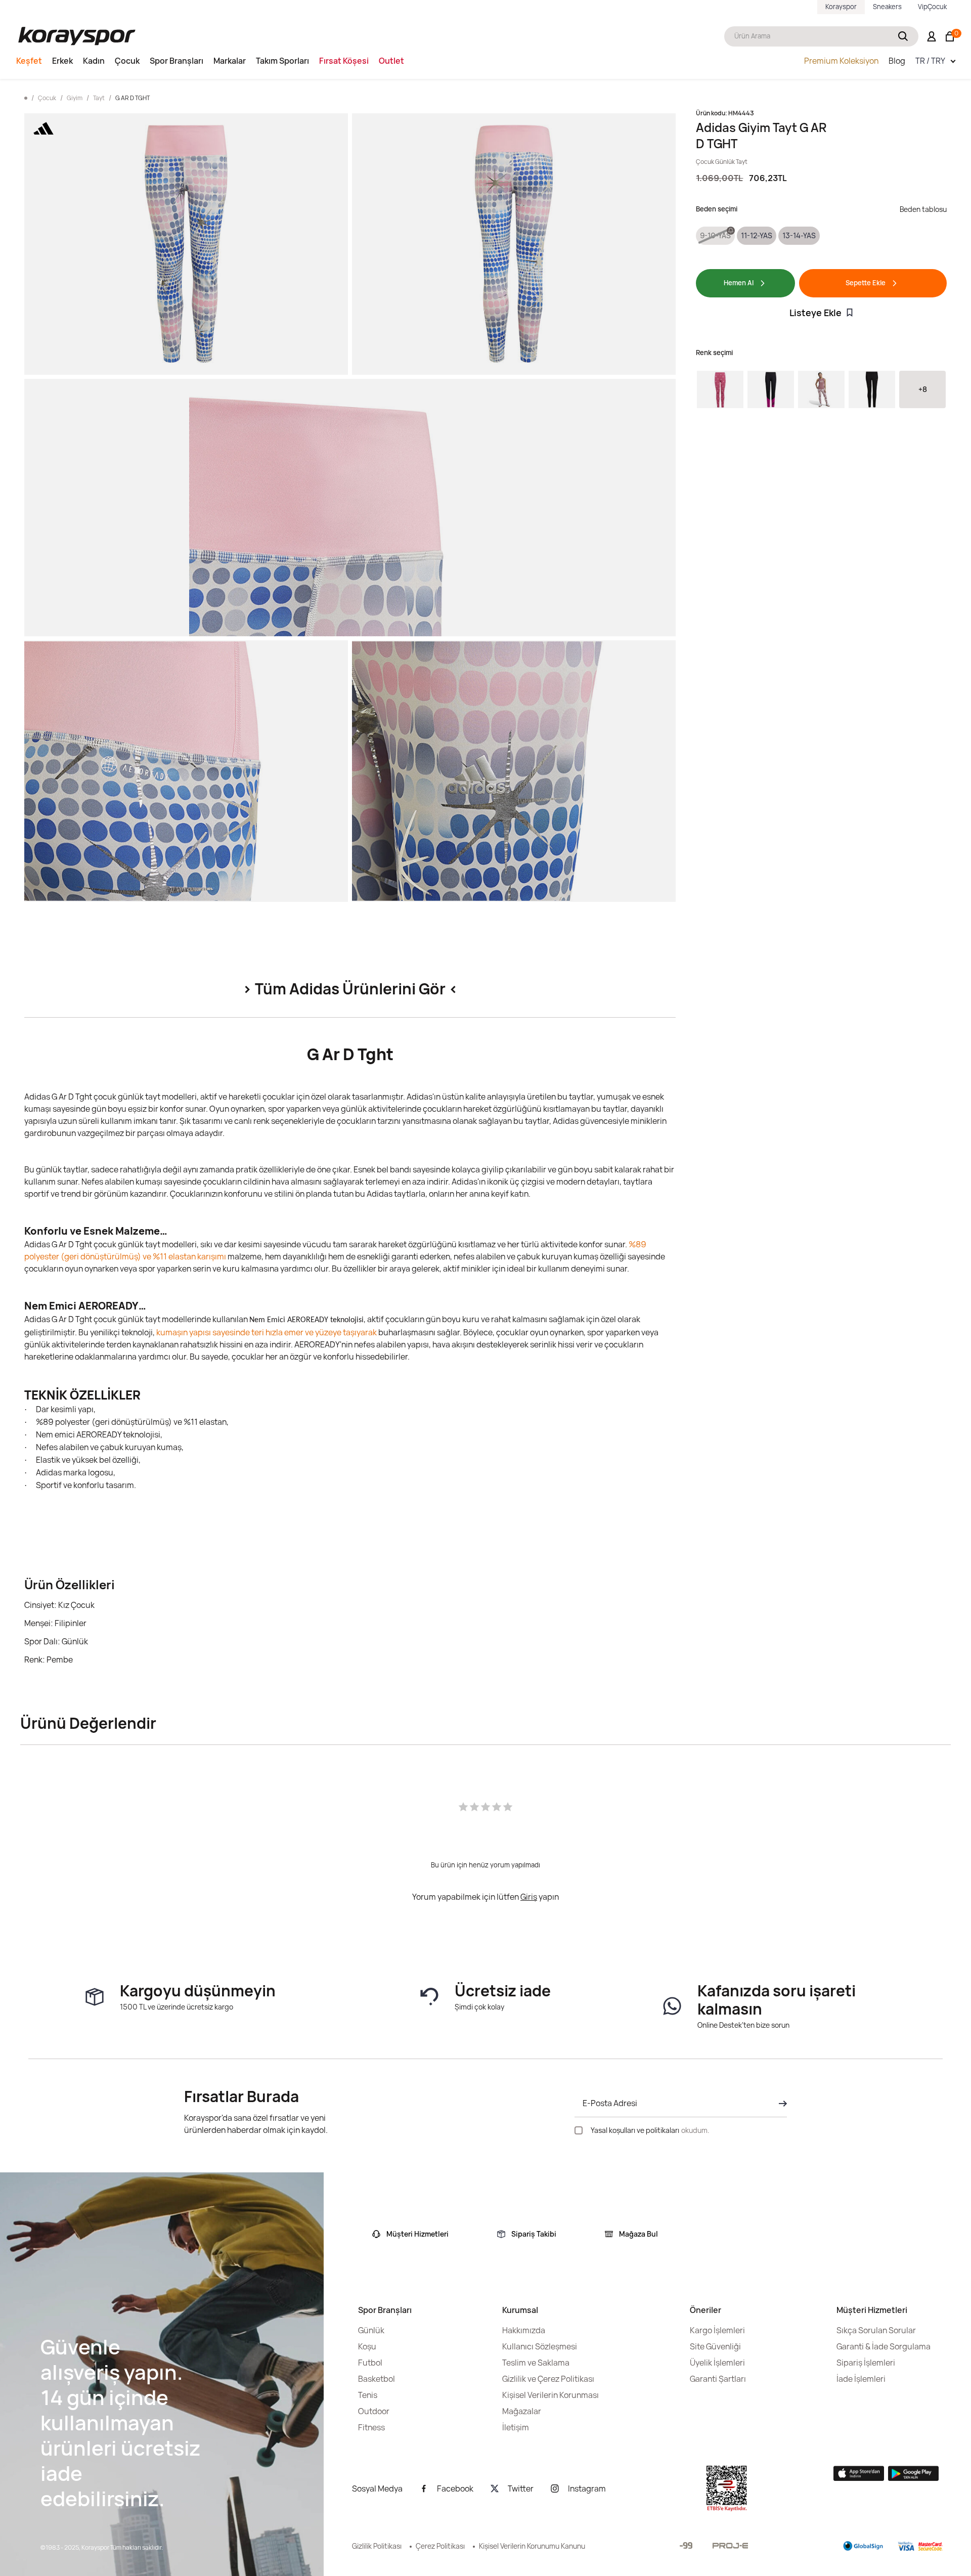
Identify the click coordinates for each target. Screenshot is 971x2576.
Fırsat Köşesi (344, 61)
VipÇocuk (932, 7)
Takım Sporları (282, 61)
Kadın (94, 61)
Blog (897, 61)
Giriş (529, 1897)
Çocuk (127, 61)
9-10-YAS (715, 235)
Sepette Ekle (866, 283)
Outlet (391, 61)
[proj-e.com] (730, 2546)
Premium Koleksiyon (841, 61)
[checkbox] (579, 2130)
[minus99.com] (686, 2545)
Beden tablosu (923, 209)
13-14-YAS (799, 235)
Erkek (62, 61)
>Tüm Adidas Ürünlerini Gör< (350, 989)
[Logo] (77, 36)
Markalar (230, 61)
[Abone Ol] (780, 2104)
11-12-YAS (757, 235)
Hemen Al (739, 283)
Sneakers (887, 7)
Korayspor (841, 7)
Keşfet (29, 61)
